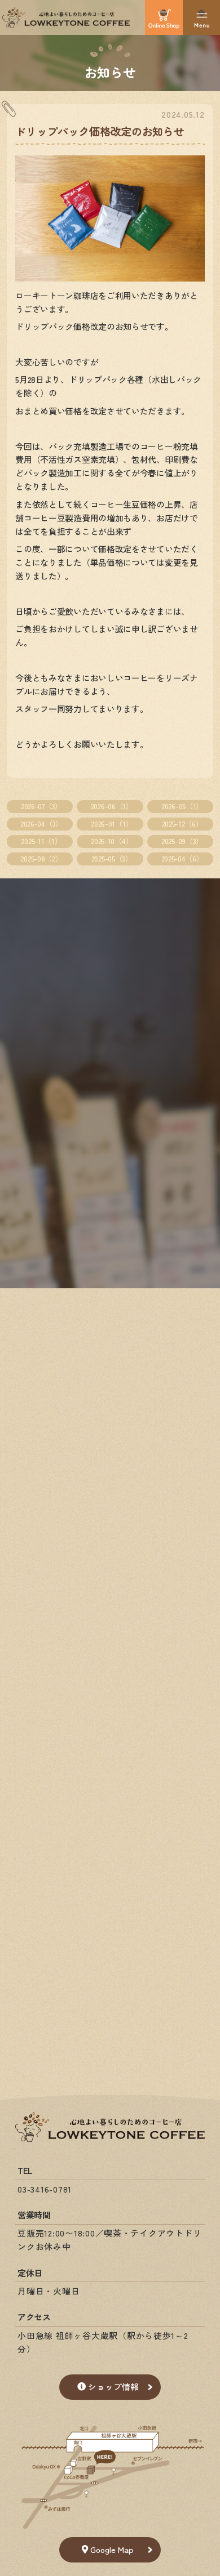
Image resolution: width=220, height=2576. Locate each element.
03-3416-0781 (45, 2189)
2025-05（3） (112, 858)
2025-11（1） (41, 841)
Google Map (112, 2549)
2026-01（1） (112, 823)
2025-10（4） (112, 841)
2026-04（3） (41, 823)
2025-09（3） (182, 841)
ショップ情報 (113, 2387)
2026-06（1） (112, 806)
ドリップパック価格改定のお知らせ (100, 131)
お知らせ (110, 72)
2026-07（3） (41, 806)
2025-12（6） (182, 823)
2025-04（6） (182, 858)
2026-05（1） (182, 806)
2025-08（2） (41, 858)
